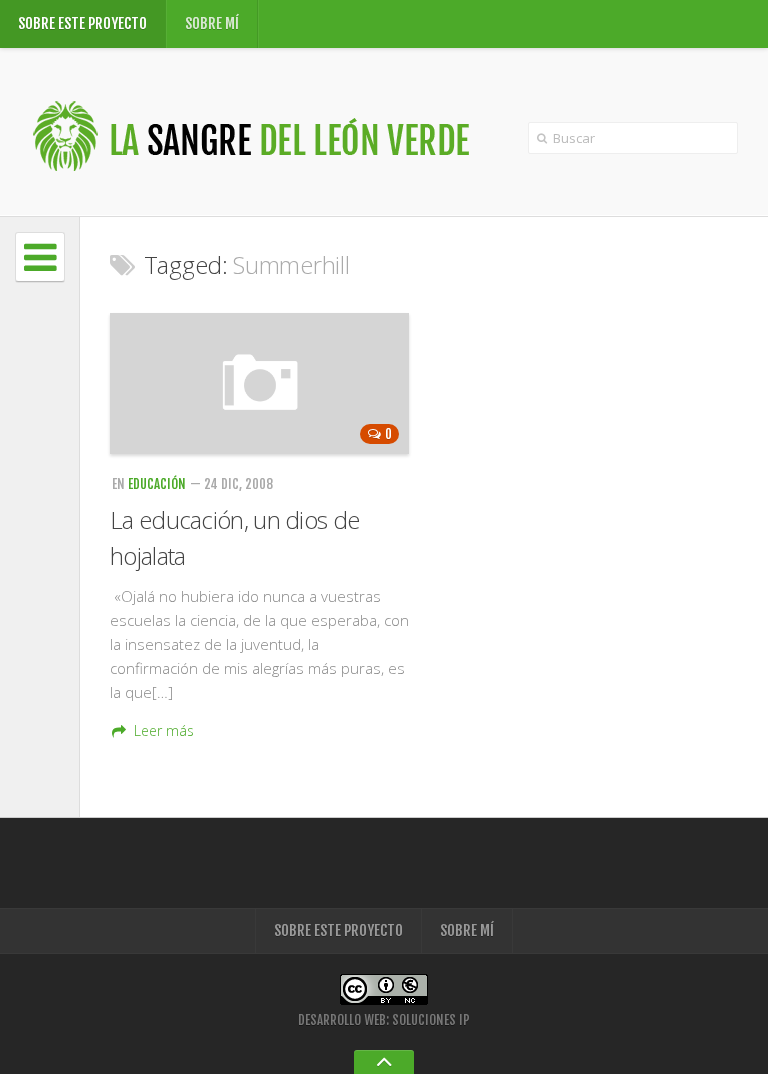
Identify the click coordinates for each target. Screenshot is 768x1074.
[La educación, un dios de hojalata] (259, 383)
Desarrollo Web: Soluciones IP (384, 1020)
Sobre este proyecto (82, 23)
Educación (157, 484)
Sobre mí (212, 23)
